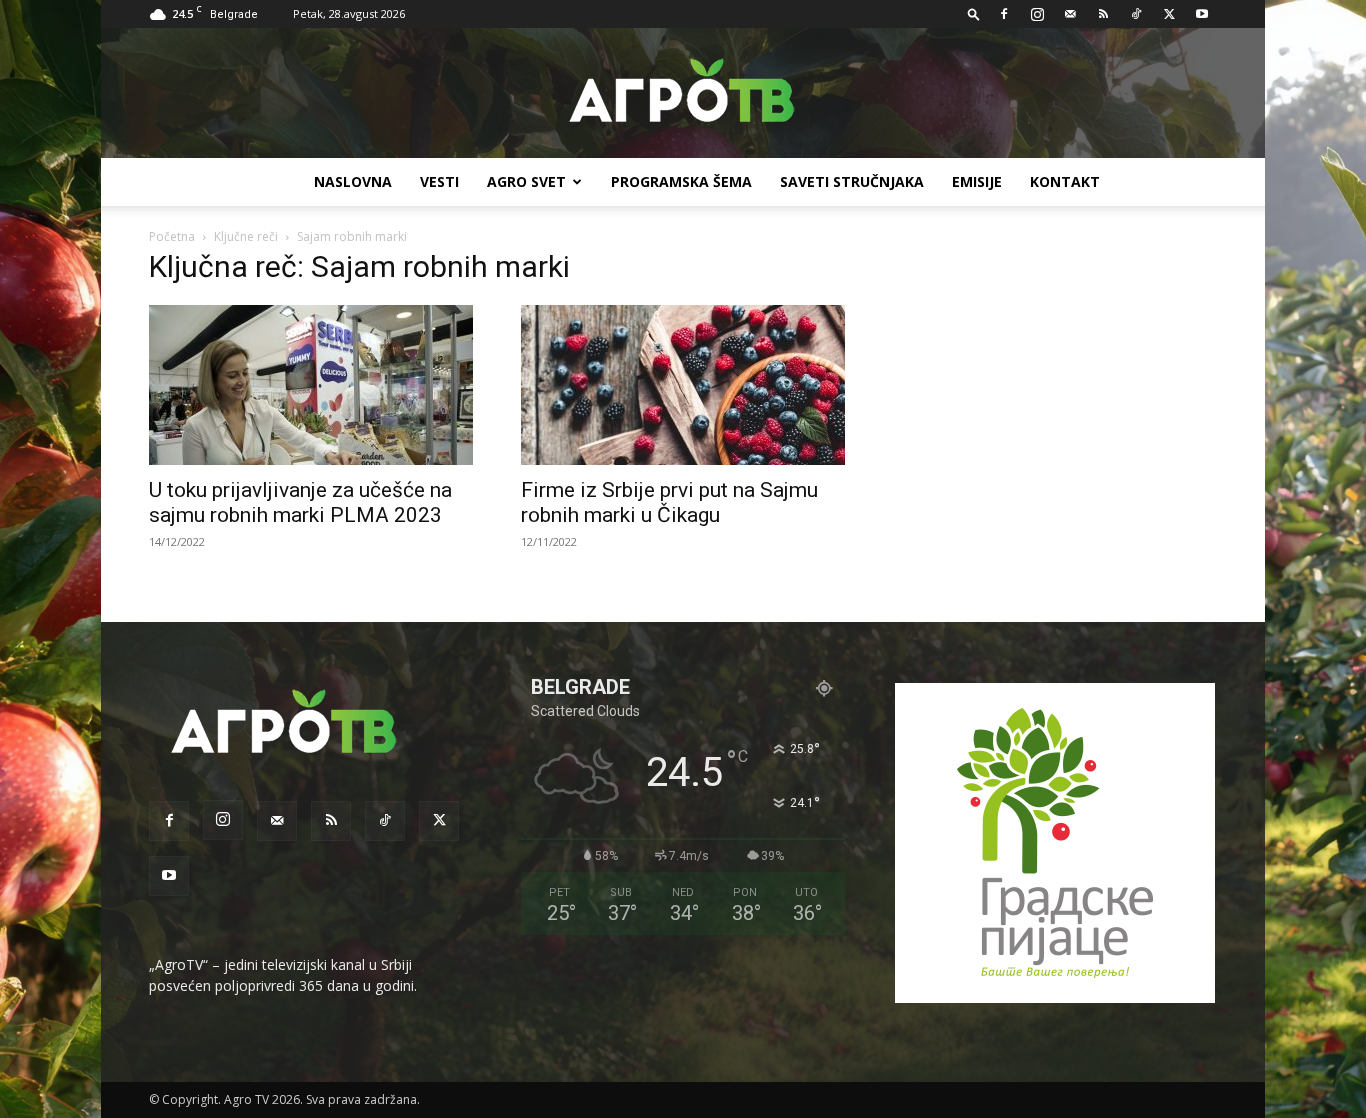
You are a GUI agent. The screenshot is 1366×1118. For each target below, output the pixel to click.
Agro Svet (526, 181)
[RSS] (1103, 14)
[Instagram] (1037, 14)
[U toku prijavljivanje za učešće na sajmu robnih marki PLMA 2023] (311, 385)
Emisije (977, 181)
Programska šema (681, 181)
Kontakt (1065, 181)
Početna (172, 236)
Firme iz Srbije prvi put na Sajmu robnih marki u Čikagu (669, 502)
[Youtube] (1202, 14)
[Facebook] (1004, 14)
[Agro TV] (683, 94)
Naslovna (353, 181)
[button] (974, 13)
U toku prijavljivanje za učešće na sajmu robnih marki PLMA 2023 (300, 502)
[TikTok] (1136, 14)
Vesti (439, 181)
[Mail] (1070, 14)
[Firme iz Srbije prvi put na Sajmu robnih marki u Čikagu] (683, 385)
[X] (1169, 14)
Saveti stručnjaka (852, 181)
